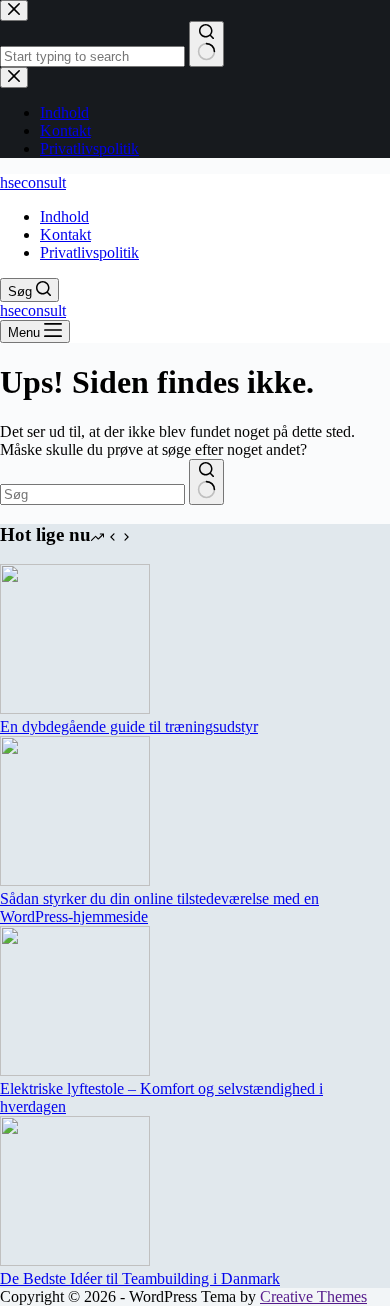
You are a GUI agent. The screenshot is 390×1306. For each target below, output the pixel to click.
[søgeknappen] (206, 482)
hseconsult (33, 182)
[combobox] (92, 494)
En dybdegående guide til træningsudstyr (129, 726)
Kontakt (65, 234)
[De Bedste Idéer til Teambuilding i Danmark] (75, 1260)
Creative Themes (313, 1296)
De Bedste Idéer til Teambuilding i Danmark (140, 1278)
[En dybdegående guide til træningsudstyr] (75, 708)
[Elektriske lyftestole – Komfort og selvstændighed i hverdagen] (75, 1070)
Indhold (64, 216)
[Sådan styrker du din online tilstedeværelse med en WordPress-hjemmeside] (75, 880)
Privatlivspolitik (89, 252)
